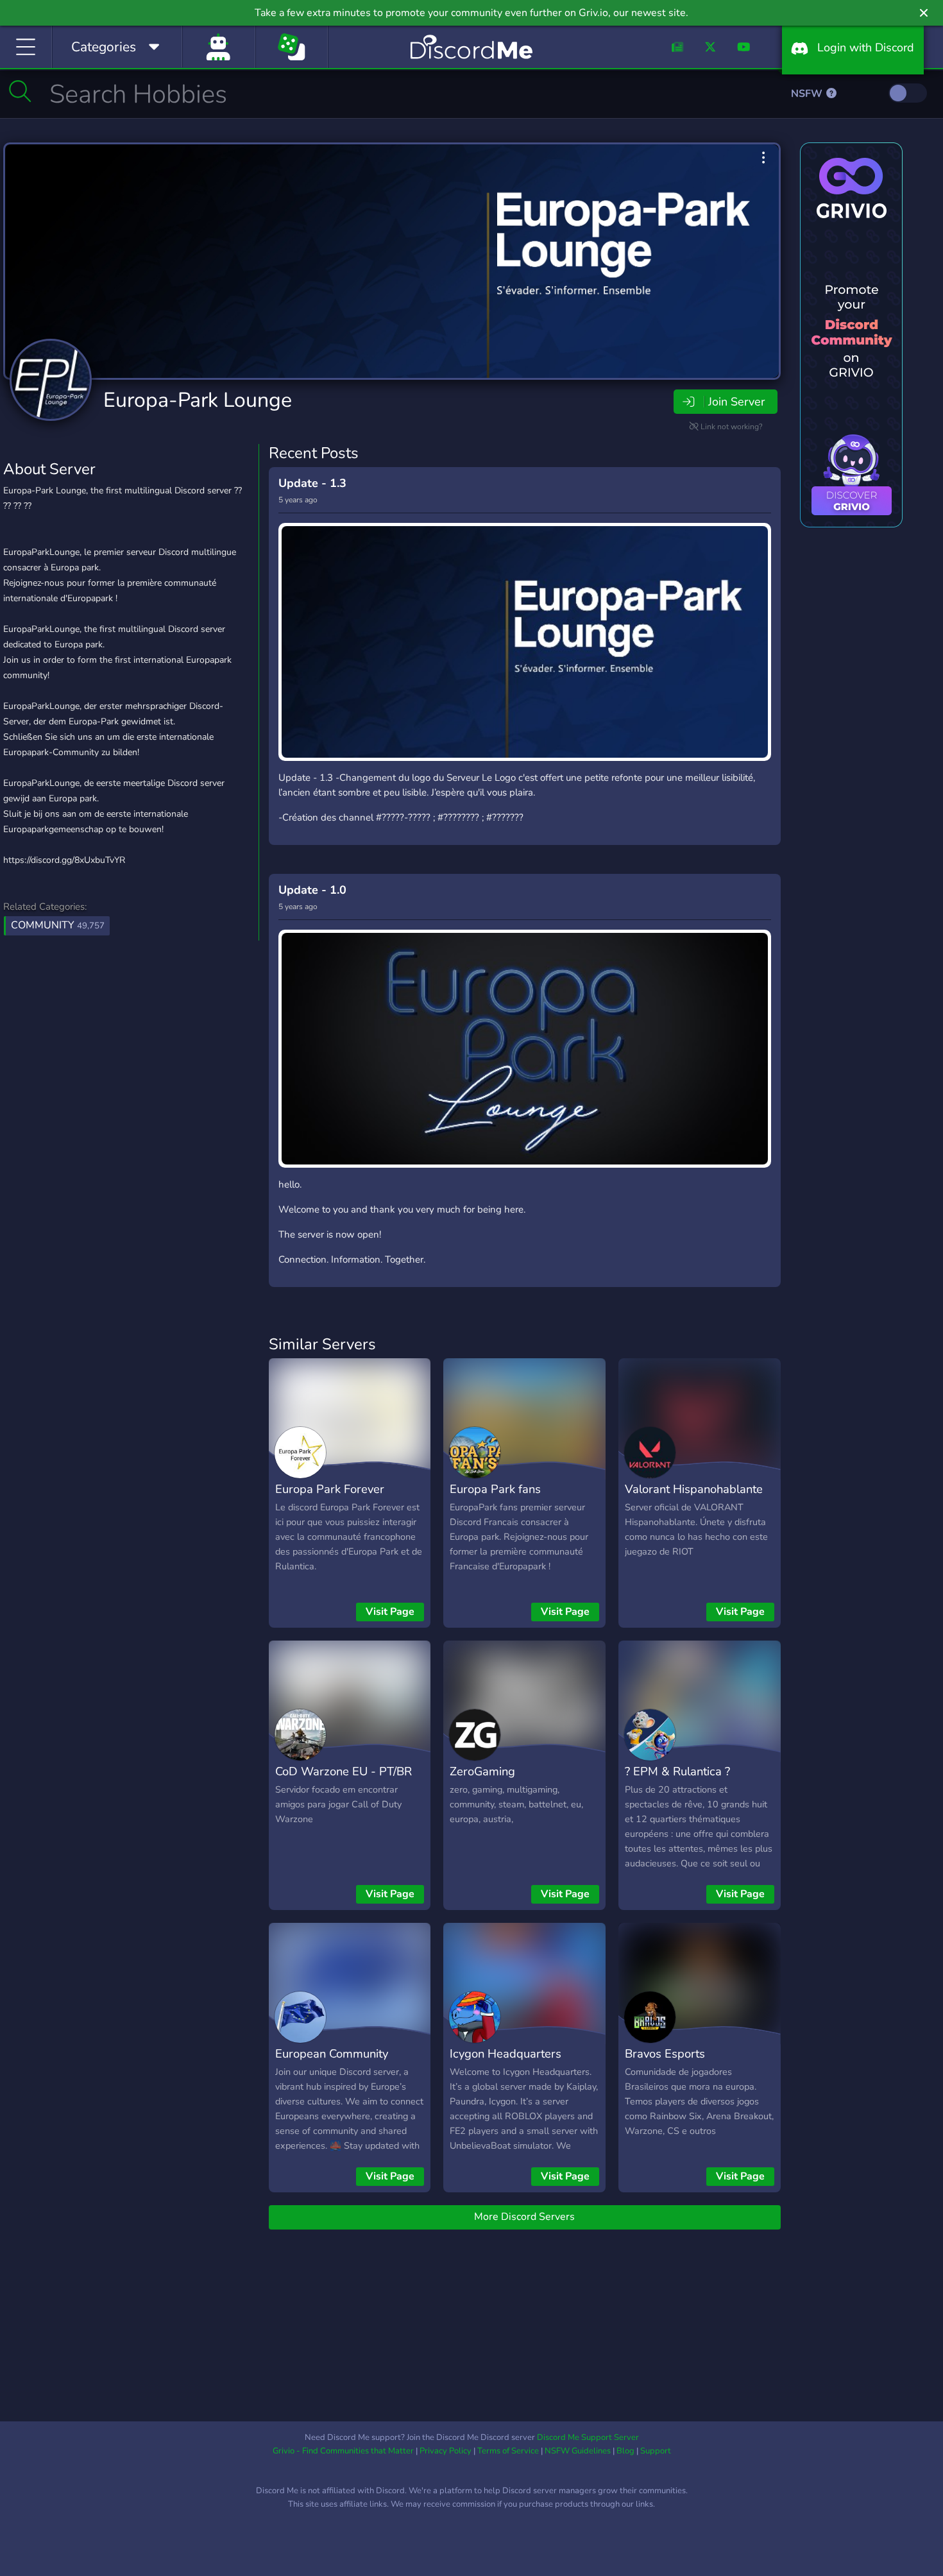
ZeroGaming (482, 1771)
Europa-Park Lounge (198, 400)
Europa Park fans (495, 1489)
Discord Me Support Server (588, 2437)
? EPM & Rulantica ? (677, 1771)
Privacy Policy (446, 2451)
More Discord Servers (524, 2217)
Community (58, 925)
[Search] (20, 91)
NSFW (808, 94)
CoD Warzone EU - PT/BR (344, 1771)
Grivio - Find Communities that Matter (343, 2451)
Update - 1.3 (312, 483)
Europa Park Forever (330, 1489)
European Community (332, 2053)
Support (656, 2451)
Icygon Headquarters (505, 2053)
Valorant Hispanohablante (694, 1489)
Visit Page (390, 1612)
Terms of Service (508, 2451)
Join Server (736, 402)
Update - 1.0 (312, 890)
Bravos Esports (665, 2053)
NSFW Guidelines (578, 2451)
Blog (625, 2451)
